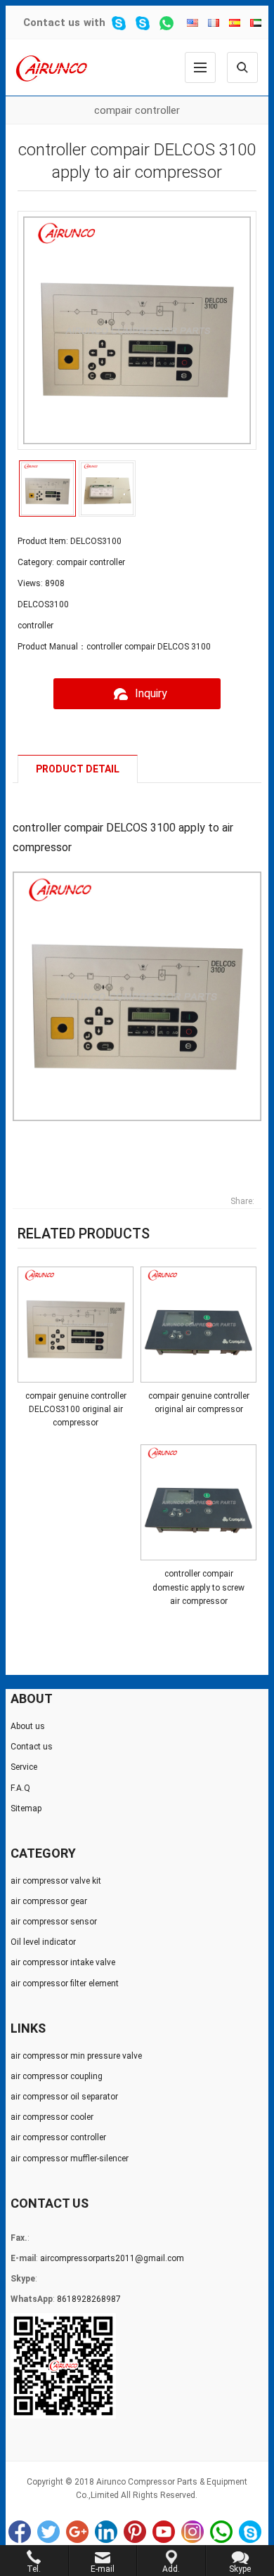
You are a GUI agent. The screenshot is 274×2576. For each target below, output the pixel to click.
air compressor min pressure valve (76, 2056)
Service (24, 1767)
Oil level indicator (43, 1942)
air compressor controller (58, 2137)
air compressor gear (49, 1901)
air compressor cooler (52, 2117)
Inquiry (151, 693)
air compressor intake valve (63, 1962)
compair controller (137, 110)
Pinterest (135, 2532)
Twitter (48, 2532)
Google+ (77, 2532)
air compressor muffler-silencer (70, 2158)
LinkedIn (106, 2532)
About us (28, 1726)
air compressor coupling (57, 2076)
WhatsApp (221, 2532)
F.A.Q (20, 1788)
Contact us (52, 22)
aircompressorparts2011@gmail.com (112, 2258)
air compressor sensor (54, 1922)
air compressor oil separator (64, 2097)
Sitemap (26, 1808)
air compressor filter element (65, 1983)
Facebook (20, 2532)
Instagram (193, 2532)
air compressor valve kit (56, 1881)
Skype (250, 2532)
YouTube (164, 2532)
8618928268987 (89, 2299)
